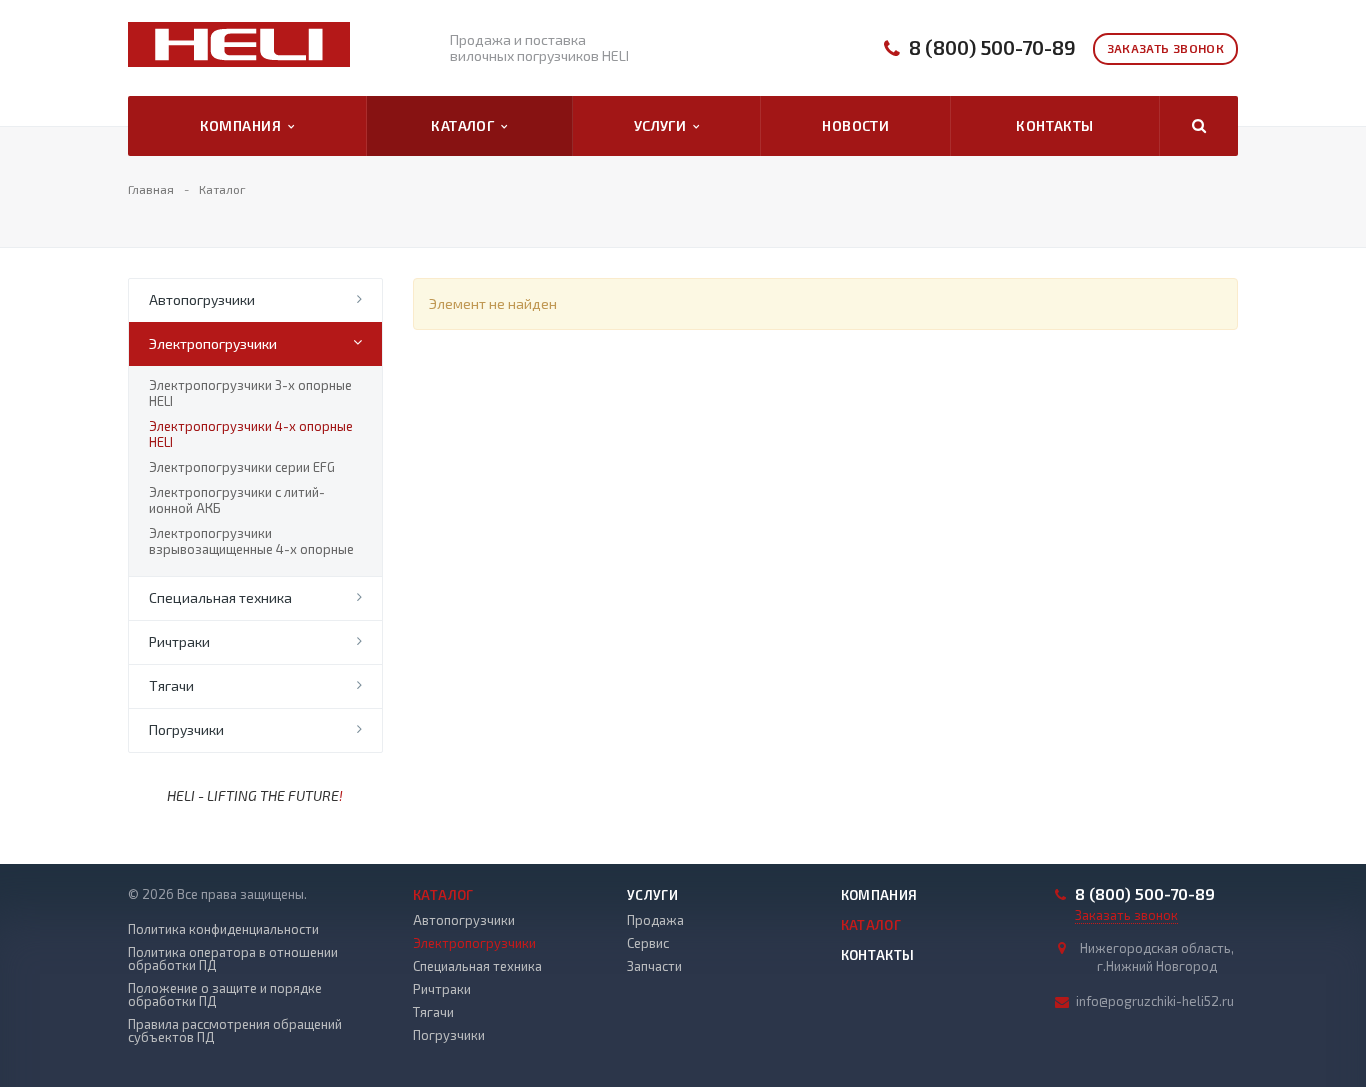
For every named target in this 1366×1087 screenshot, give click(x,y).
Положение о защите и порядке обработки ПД (225, 995)
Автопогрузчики (202, 299)
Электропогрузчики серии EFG (242, 467)
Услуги (663, 125)
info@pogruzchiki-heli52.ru (1155, 1001)
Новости (855, 125)
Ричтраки (179, 641)
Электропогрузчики (213, 343)
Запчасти (654, 966)
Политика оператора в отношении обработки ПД (233, 959)
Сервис (648, 943)
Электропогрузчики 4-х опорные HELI (251, 434)
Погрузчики (186, 729)
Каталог (466, 125)
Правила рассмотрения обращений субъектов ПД (235, 1031)
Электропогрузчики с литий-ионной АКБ (237, 500)
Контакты (1054, 125)
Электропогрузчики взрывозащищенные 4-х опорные (251, 541)
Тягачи (171, 685)
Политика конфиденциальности (223, 929)
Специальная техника (220, 597)
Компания (244, 125)
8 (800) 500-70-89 (992, 47)
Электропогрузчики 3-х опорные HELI (250, 393)
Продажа (655, 920)
